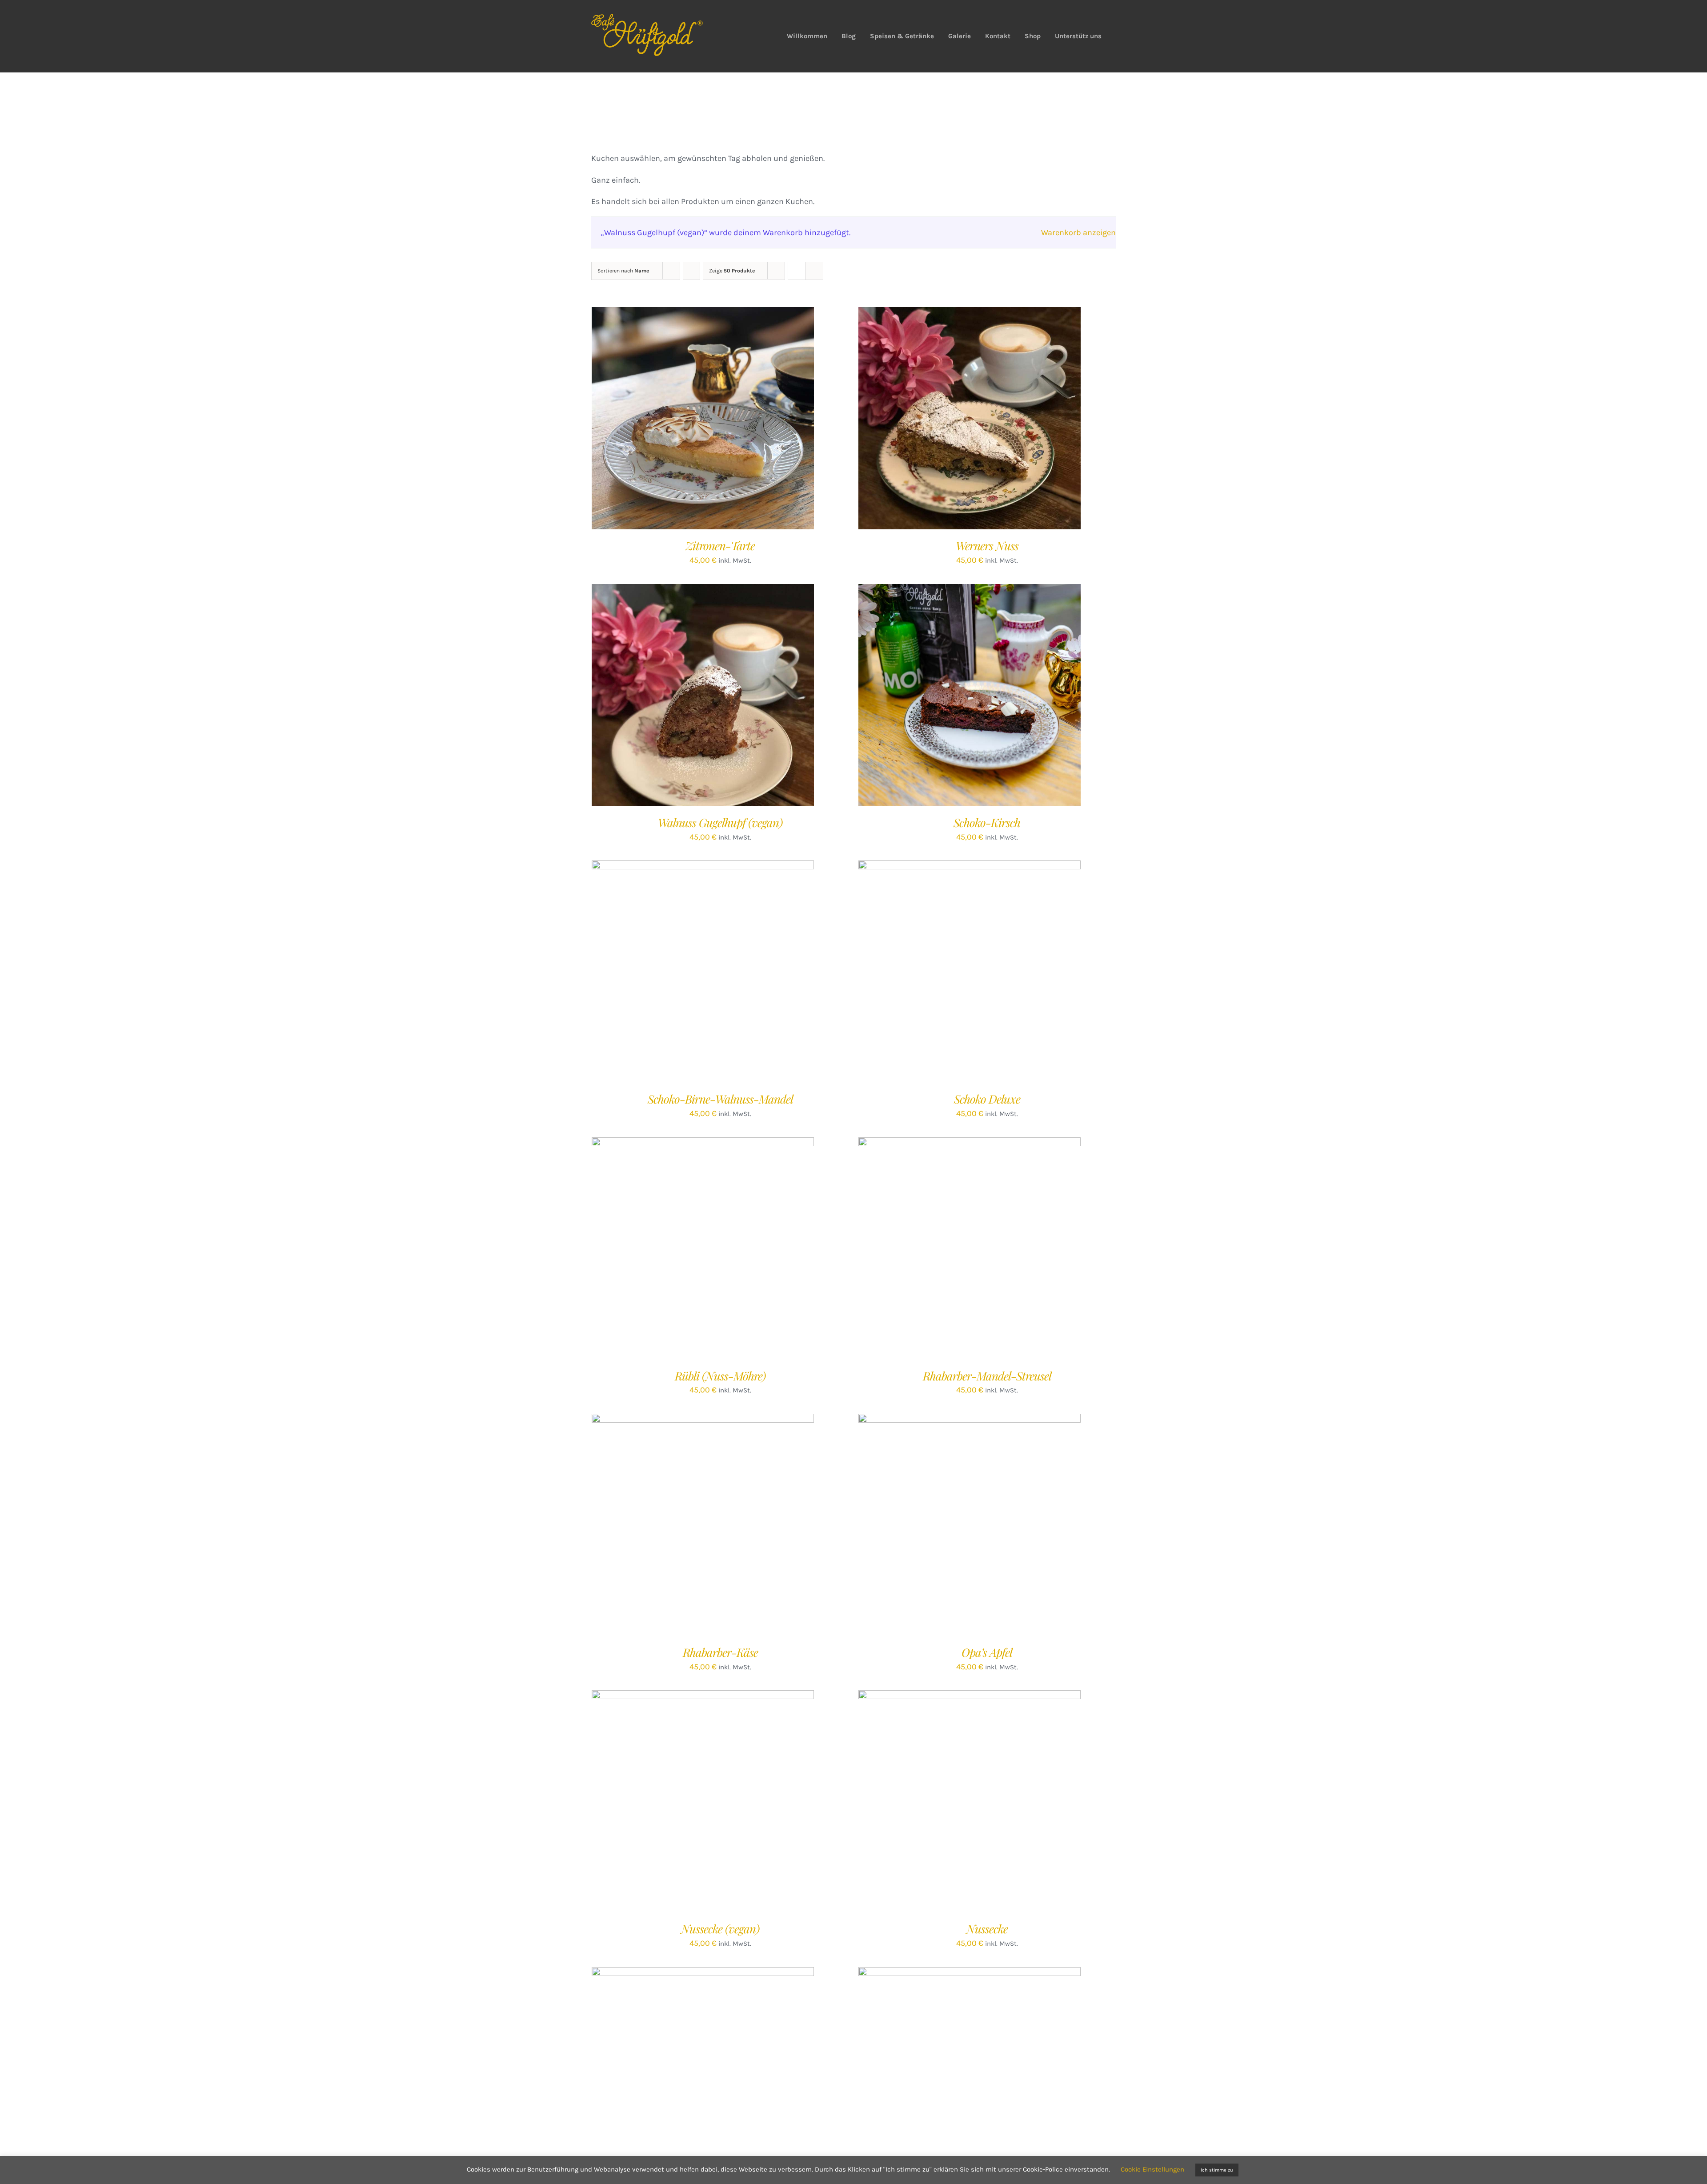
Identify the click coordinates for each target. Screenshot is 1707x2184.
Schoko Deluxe (987, 1099)
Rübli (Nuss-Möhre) (720, 1376)
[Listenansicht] (814, 271)
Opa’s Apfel (987, 1652)
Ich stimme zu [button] (1217, 2170)
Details (738, 420)
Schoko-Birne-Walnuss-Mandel (720, 1099)
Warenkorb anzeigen (1078, 232)
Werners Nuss (987, 546)
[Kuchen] (703, 695)
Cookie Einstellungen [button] (1152, 2169)
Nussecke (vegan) (720, 1929)
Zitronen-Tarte (720, 546)
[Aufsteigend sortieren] (691, 271)
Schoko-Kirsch (987, 822)
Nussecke (987, 1929)
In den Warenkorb (684, 420)
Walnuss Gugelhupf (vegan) (720, 822)
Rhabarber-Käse (720, 1652)
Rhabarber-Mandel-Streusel (987, 1376)
